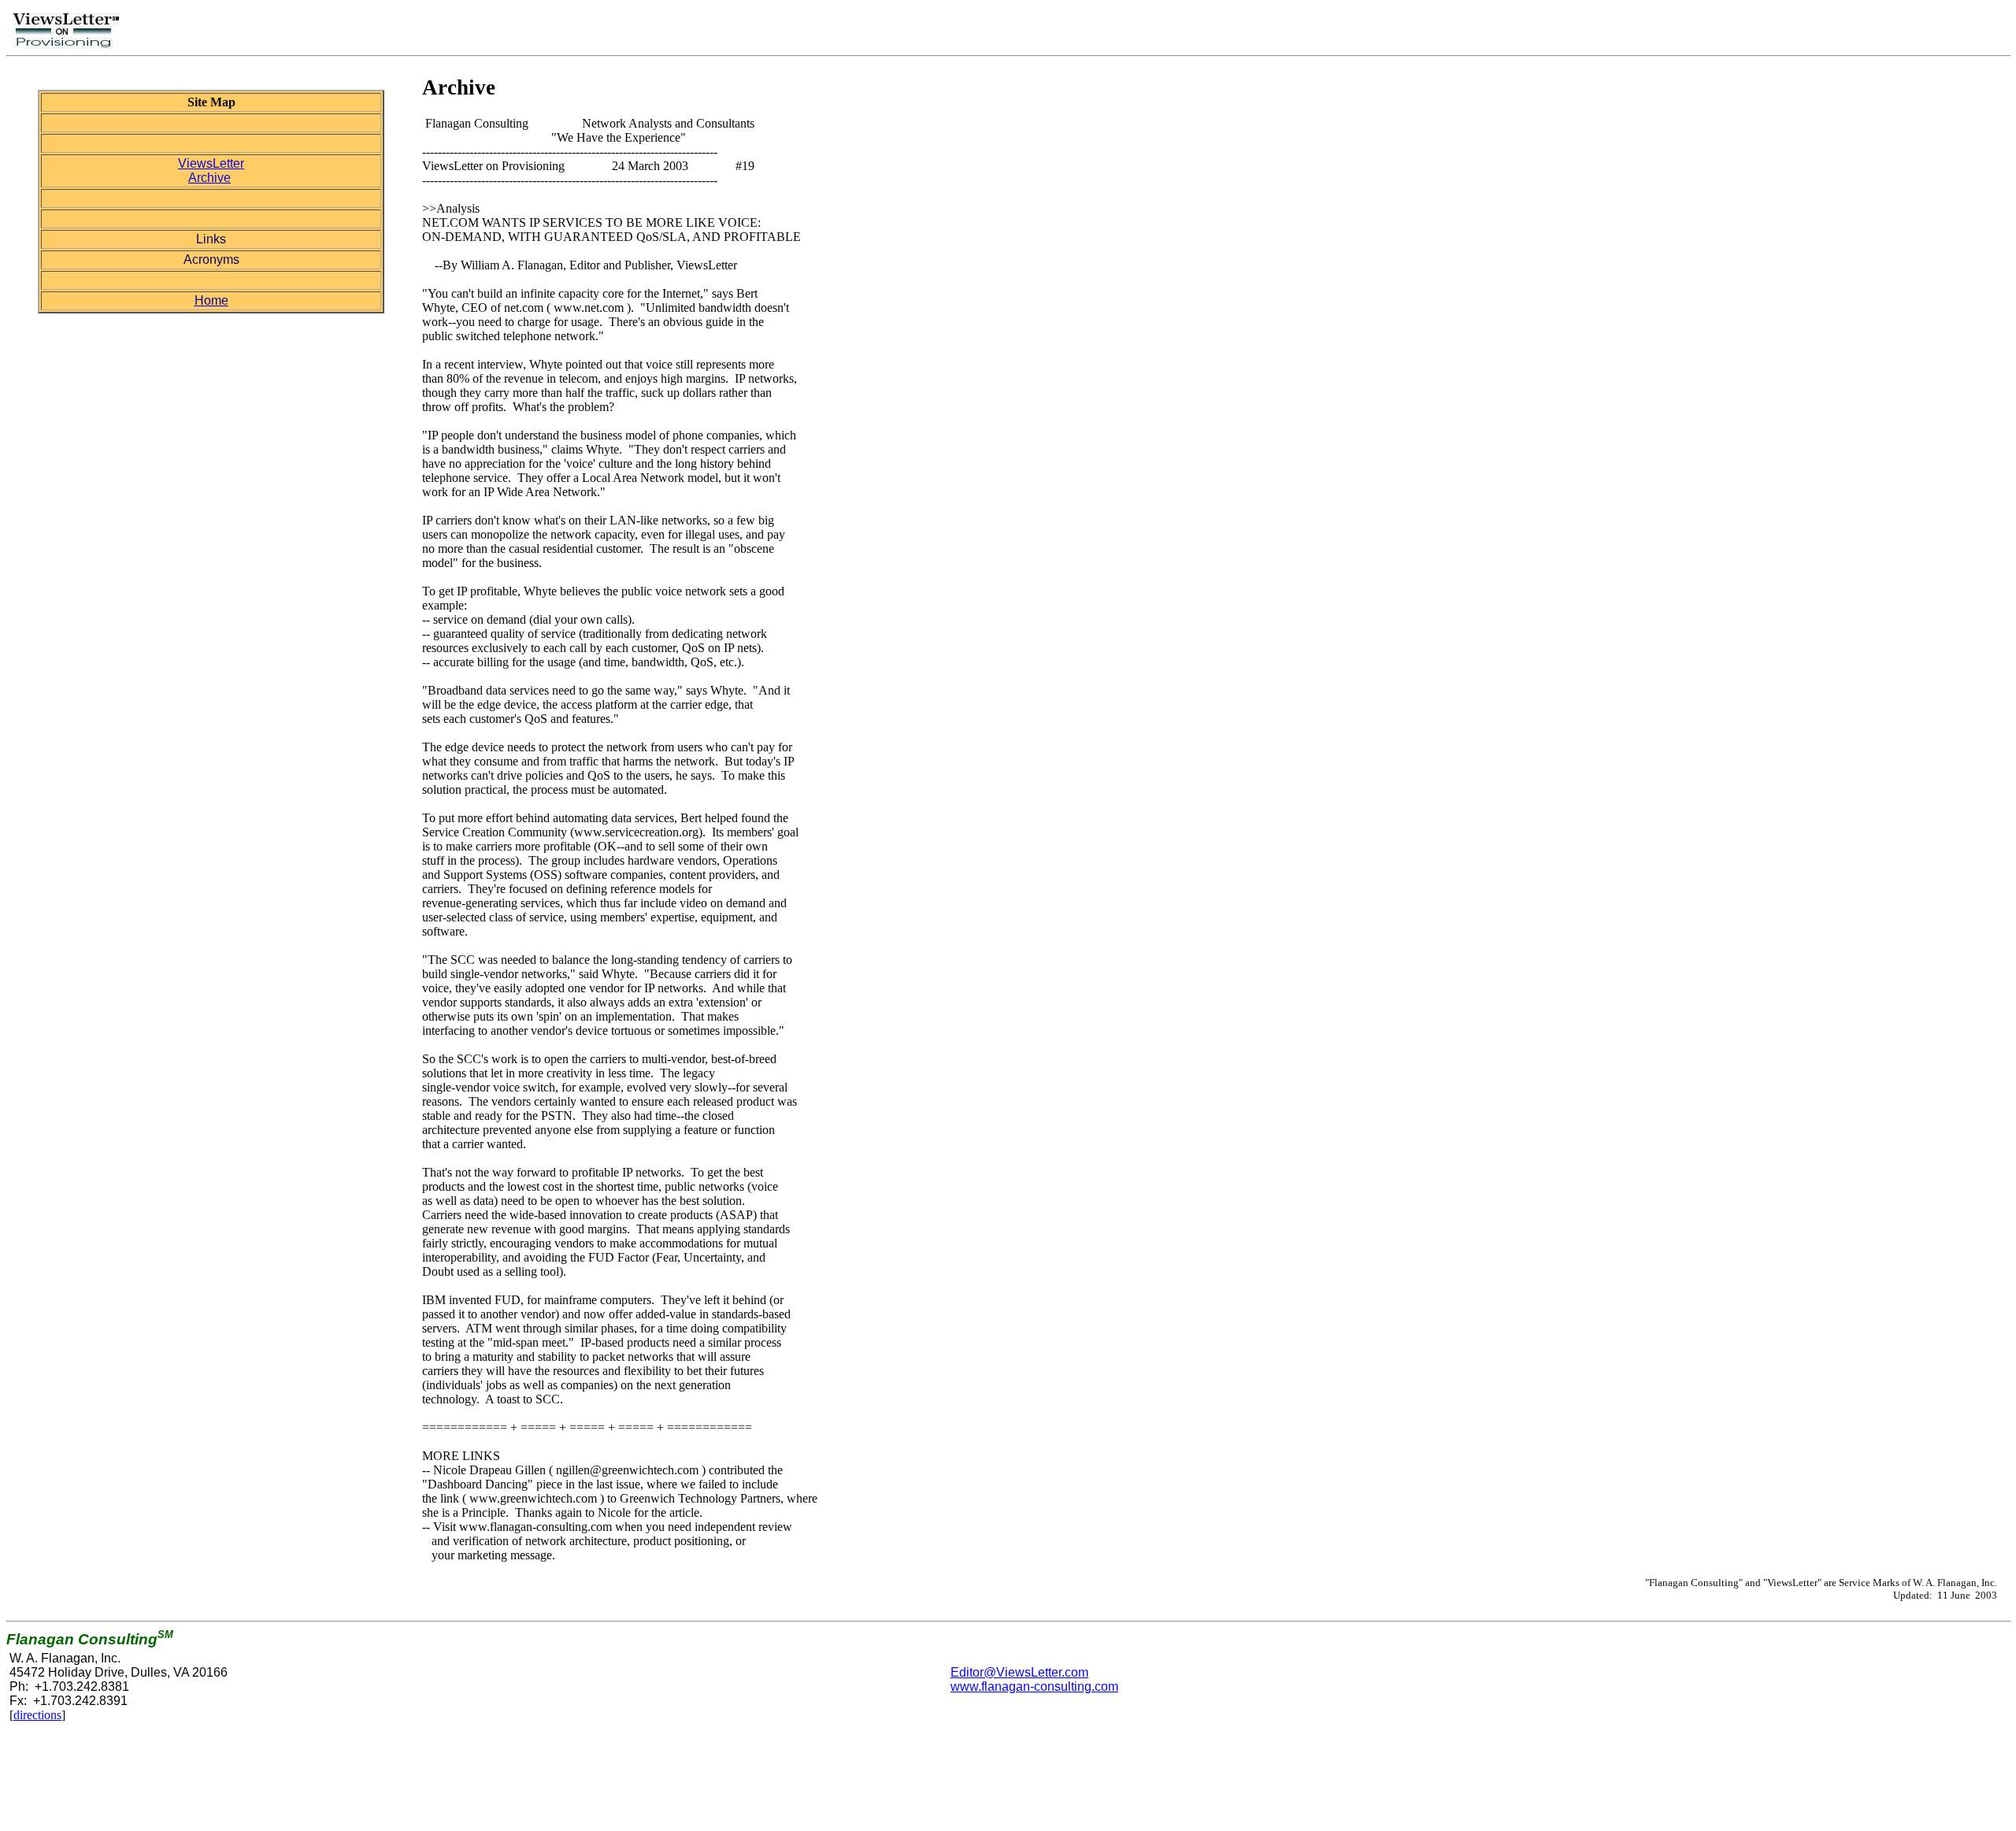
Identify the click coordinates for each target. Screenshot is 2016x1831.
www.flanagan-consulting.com (1034, 1686)
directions (37, 1715)
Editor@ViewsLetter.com (1019, 1672)
